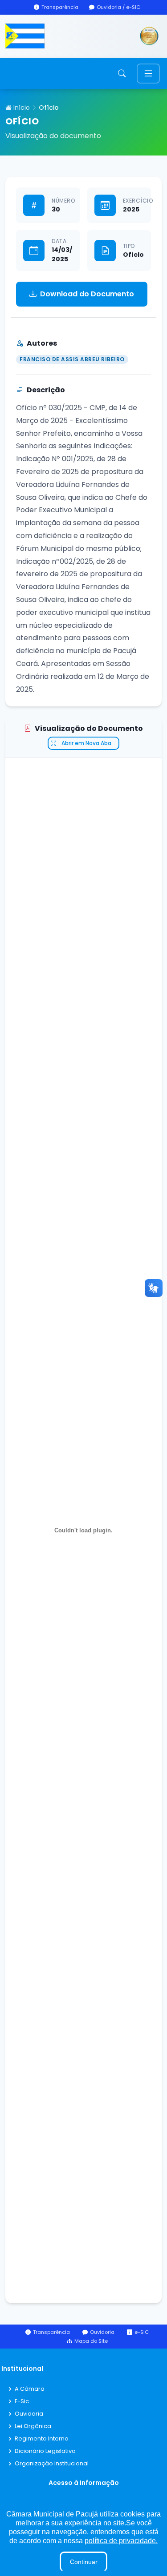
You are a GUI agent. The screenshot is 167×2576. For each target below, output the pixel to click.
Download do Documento (87, 294)
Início (21, 108)
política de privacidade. (121, 2541)
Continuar (84, 2562)
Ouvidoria (29, 2414)
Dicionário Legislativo (45, 2451)
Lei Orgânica (33, 2426)
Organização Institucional (52, 2464)
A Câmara (30, 2389)
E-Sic (22, 2402)
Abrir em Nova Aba (86, 743)
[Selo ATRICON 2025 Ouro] (149, 36)
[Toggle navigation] (148, 74)
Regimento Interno (42, 2439)
